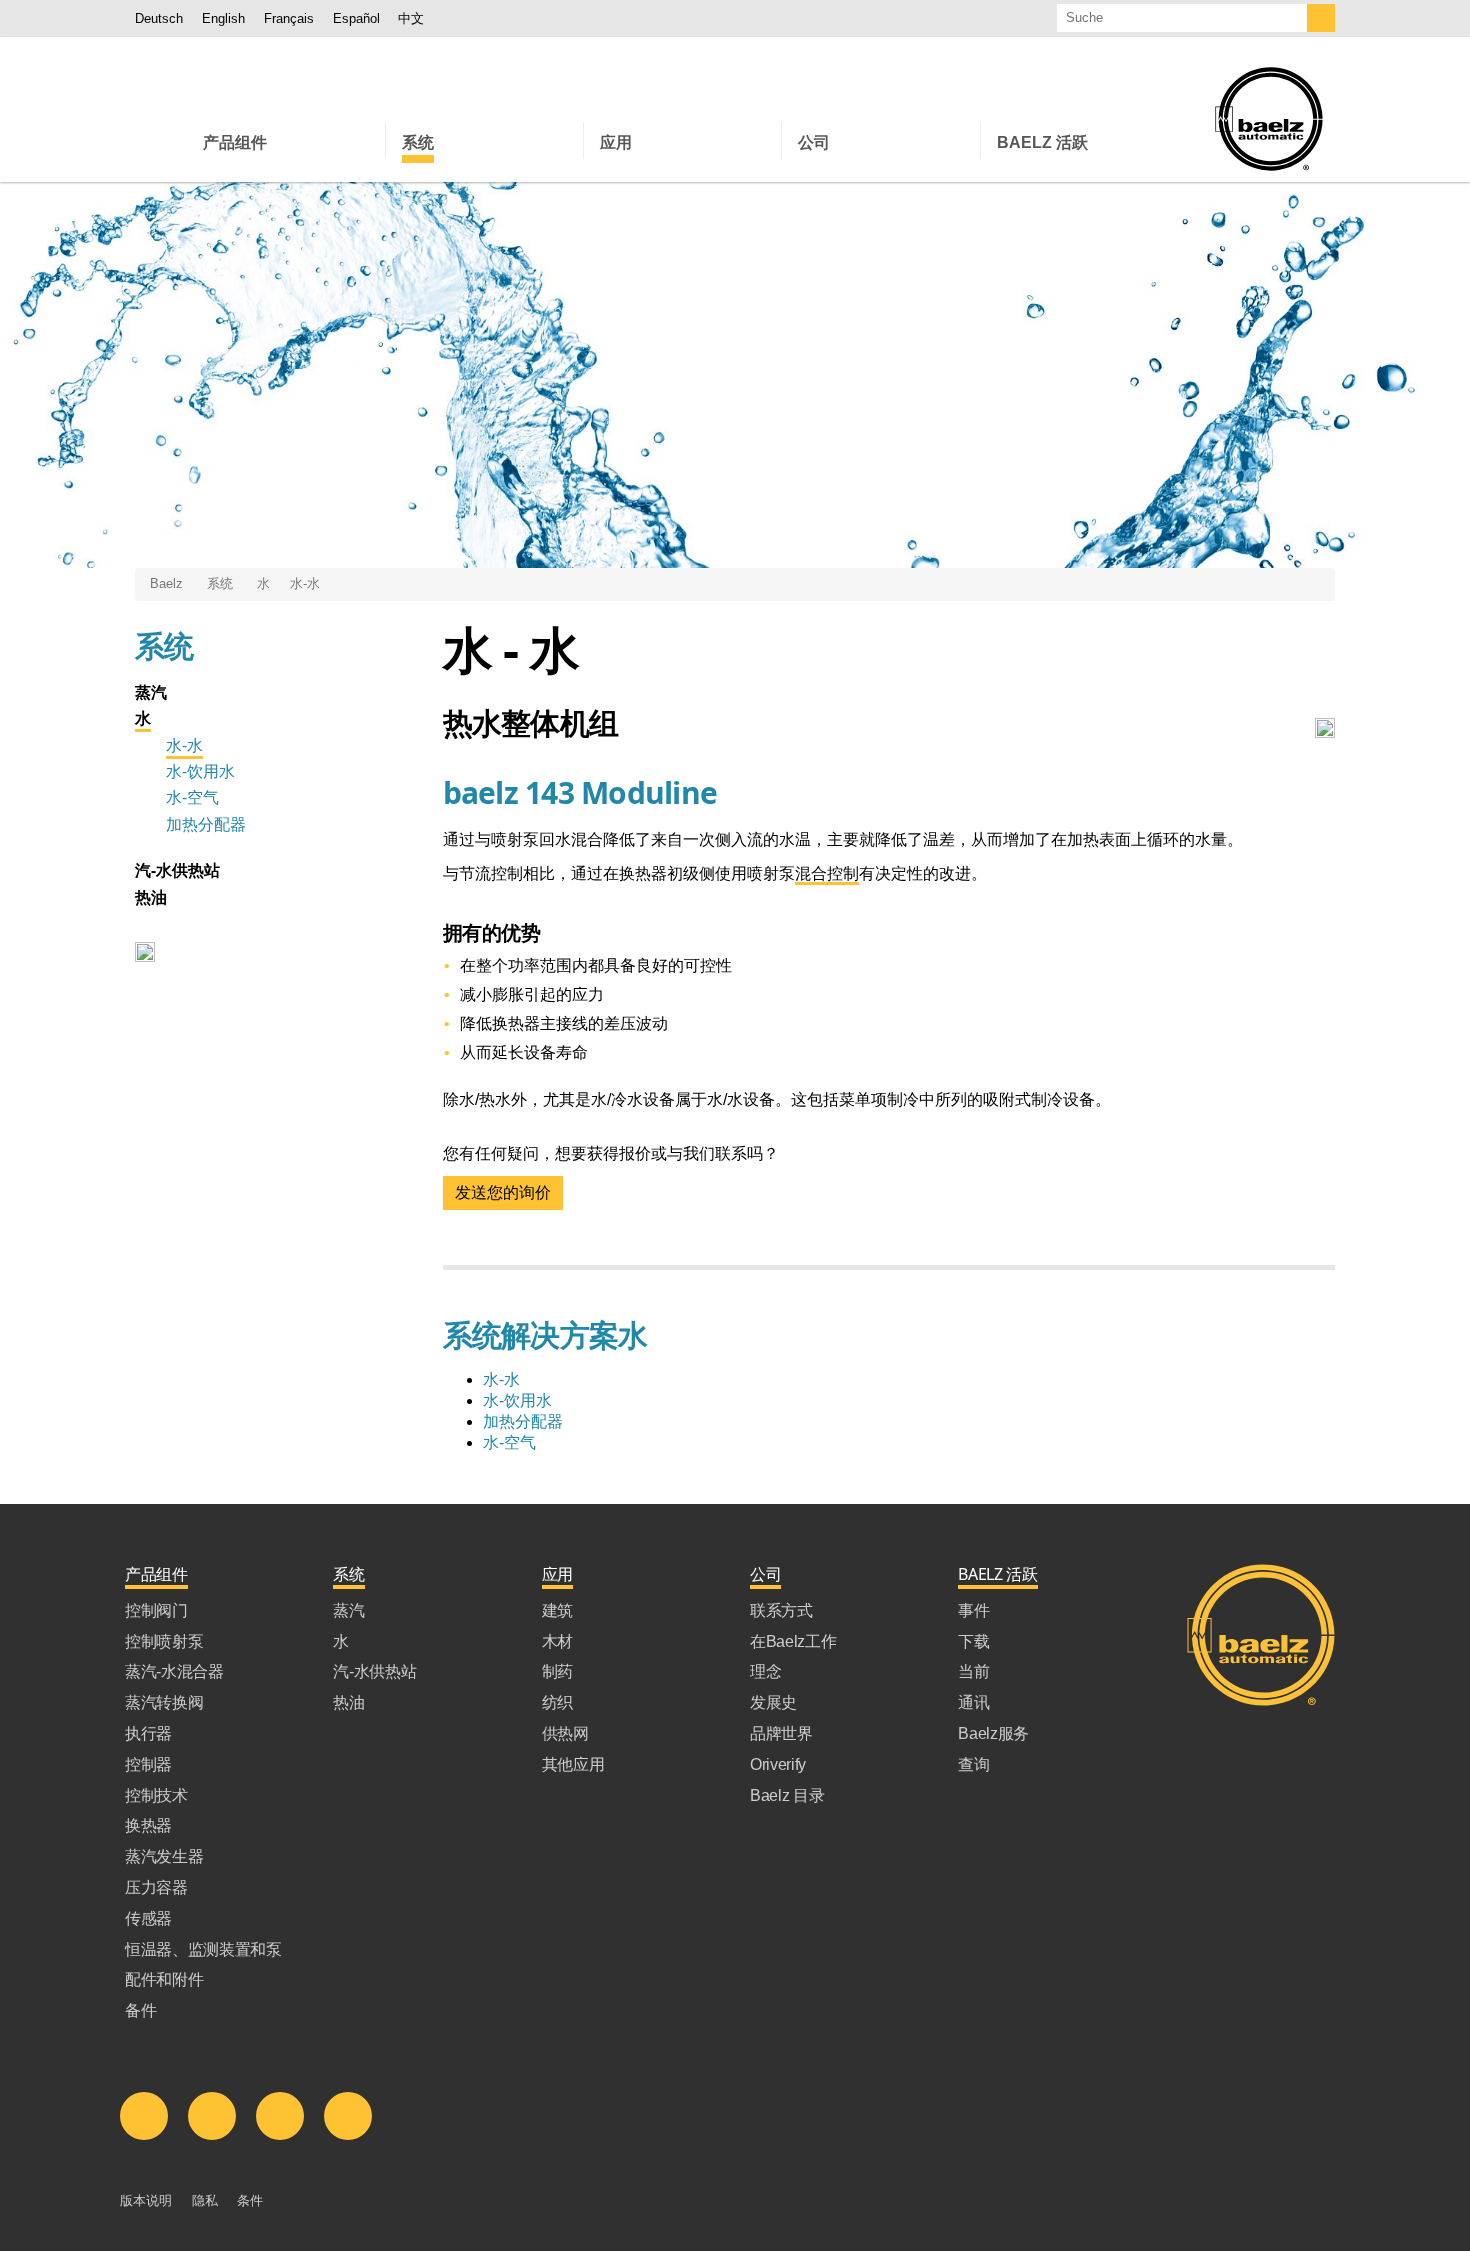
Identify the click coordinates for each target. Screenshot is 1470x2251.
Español (356, 18)
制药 (557, 1671)
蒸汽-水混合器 (174, 1671)
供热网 (565, 1733)
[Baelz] (1269, 119)
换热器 (148, 1825)
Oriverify (778, 1764)
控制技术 (156, 1795)
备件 (140, 2010)
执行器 (148, 1733)
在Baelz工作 (793, 1641)
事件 (973, 1610)
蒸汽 (151, 692)
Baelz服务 (993, 1733)
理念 (765, 1671)
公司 (765, 1574)
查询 (973, 1764)
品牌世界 (781, 1733)
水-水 (305, 583)
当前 (973, 1671)
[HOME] (161, 140)
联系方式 (781, 1610)
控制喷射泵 (164, 1641)
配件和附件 (164, 1979)
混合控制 (827, 873)
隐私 (205, 2200)
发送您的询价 (503, 1192)
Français (289, 18)
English (223, 18)
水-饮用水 (200, 771)
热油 (151, 897)
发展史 (773, 1702)
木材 (557, 1641)
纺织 (557, 1702)
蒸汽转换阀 (164, 1702)
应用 (557, 1574)
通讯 (973, 1702)
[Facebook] (212, 2116)
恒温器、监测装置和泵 (203, 1949)
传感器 (148, 1918)
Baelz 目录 (787, 1795)
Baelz (166, 583)
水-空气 (192, 797)
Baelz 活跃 (997, 1574)
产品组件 (156, 1574)
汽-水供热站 (177, 870)
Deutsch (159, 18)
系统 (220, 583)
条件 (250, 2200)
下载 (973, 1641)
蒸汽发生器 (164, 1856)
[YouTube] (280, 2116)
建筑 (557, 1610)
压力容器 (156, 1887)
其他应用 (573, 1764)
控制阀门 (156, 1610)
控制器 (148, 1764)
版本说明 (146, 2200)
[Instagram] (348, 2116)
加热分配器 (206, 824)
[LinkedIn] (144, 2116)
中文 (411, 18)
